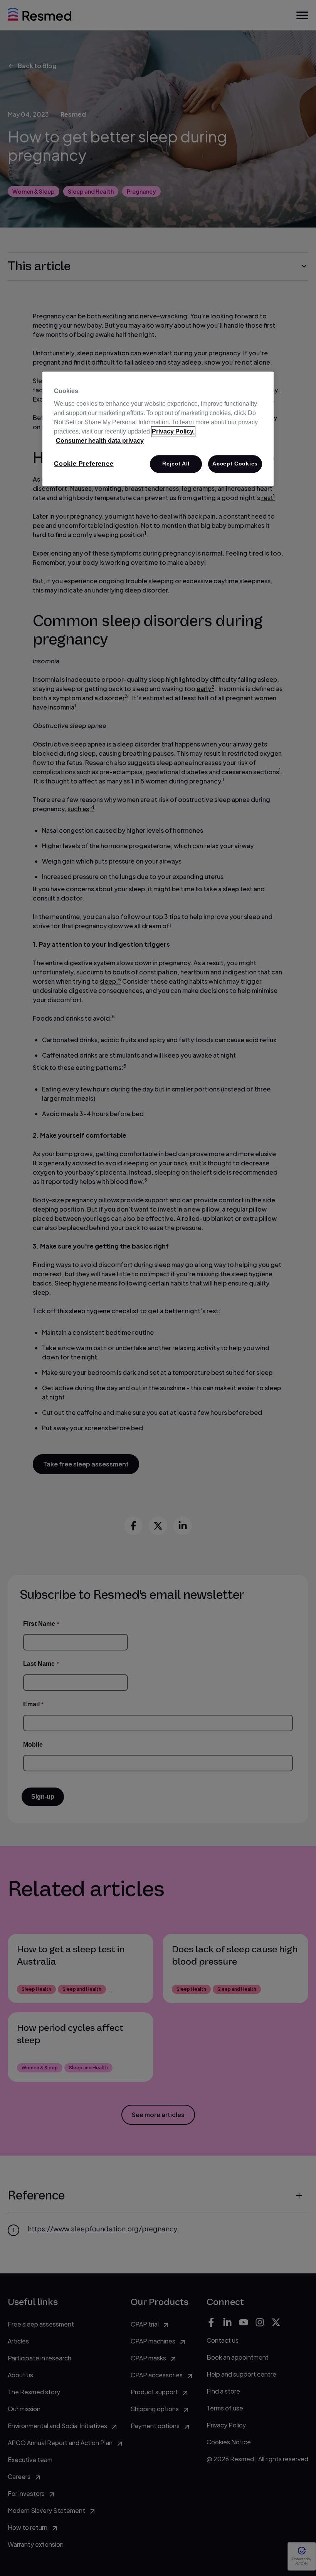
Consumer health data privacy (100, 441)
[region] (158, 429)
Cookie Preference (84, 464)
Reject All (176, 464)
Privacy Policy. (173, 431)
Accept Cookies (235, 464)
